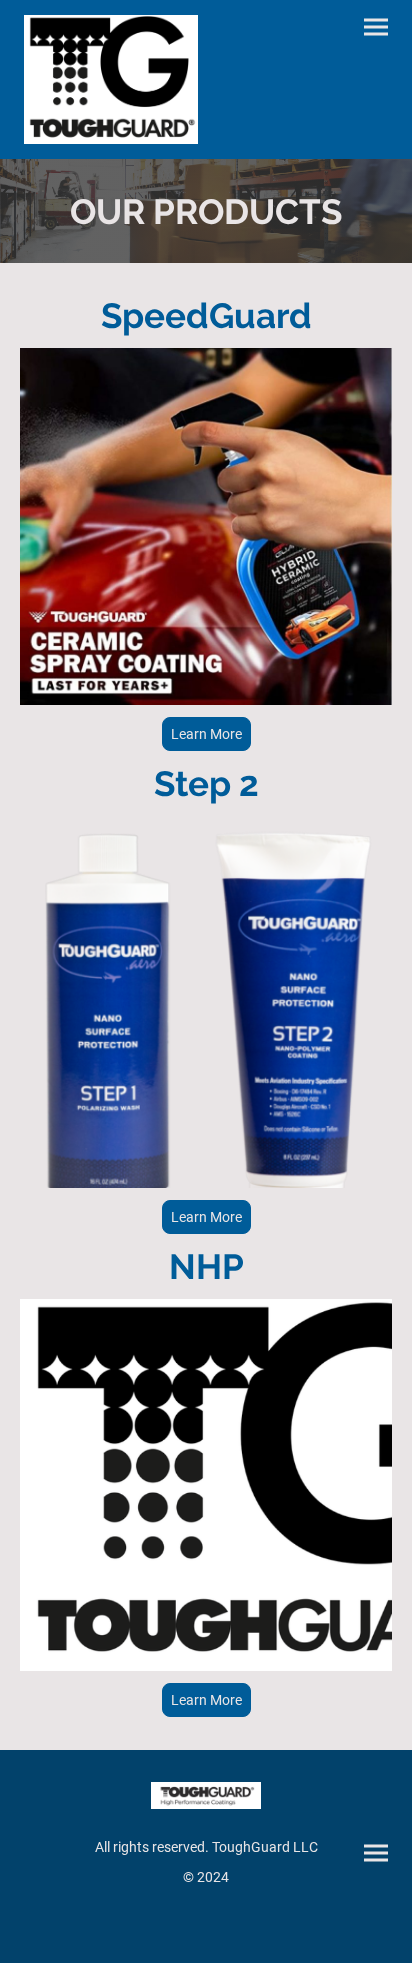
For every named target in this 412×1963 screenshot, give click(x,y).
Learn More (206, 734)
